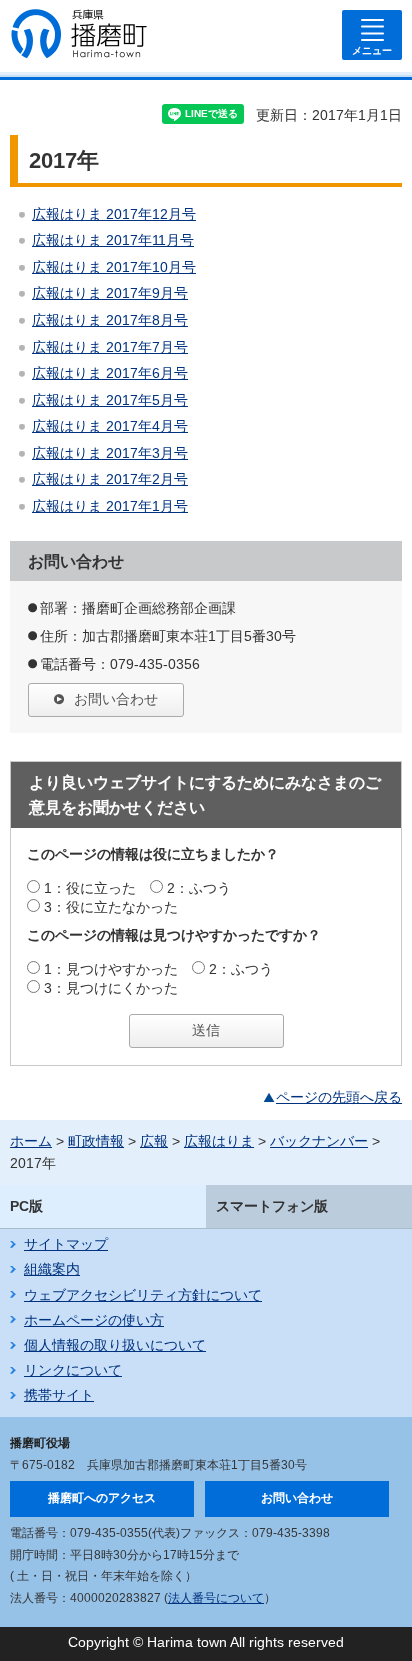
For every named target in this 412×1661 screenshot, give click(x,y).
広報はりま (219, 1141)
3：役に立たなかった (111, 907)
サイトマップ (66, 1244)
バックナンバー (319, 1141)
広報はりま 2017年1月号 (110, 506)
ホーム (31, 1141)
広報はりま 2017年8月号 (110, 320)
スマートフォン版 (272, 1206)
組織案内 (52, 1269)
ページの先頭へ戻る (339, 1097)
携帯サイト (59, 1395)
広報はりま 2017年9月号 (110, 293)
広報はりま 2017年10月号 (114, 267)
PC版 (26, 1206)
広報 (154, 1141)
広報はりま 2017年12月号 (114, 214)
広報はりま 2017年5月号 (110, 400)
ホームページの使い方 (94, 1320)
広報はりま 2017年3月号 (110, 453)
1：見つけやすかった (111, 969)
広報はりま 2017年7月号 (110, 347)
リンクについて (73, 1370)
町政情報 (96, 1141)
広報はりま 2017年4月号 (110, 426)
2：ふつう (199, 888)
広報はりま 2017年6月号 (110, 373)
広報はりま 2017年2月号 (110, 479)
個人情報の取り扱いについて (115, 1345)
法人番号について (216, 1598)
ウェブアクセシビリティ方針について (143, 1295)
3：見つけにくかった (111, 988)
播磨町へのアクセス (102, 1498)
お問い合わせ (116, 699)
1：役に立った (90, 888)
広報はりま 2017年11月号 (113, 240)
